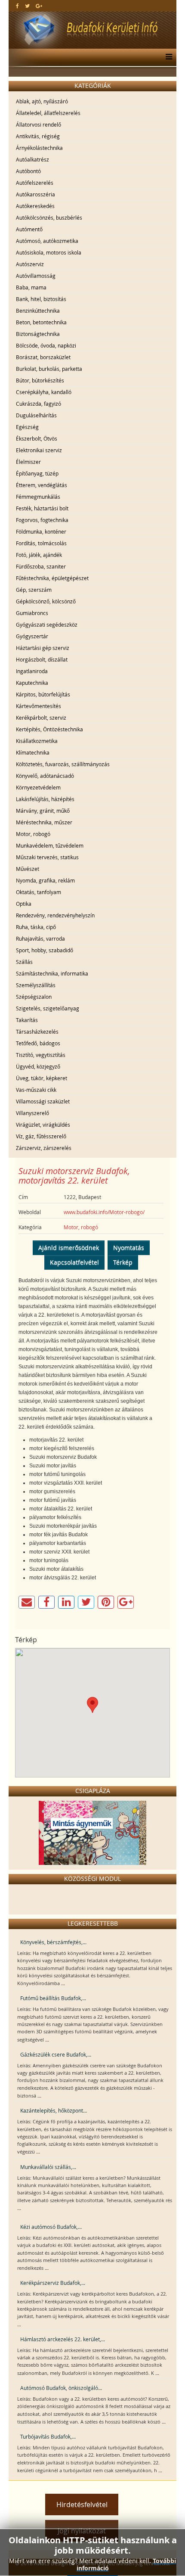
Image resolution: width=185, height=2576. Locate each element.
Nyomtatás (129, 1248)
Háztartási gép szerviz (43, 648)
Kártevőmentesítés (39, 706)
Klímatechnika (33, 752)
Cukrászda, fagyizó (39, 404)
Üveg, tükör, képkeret (42, 1078)
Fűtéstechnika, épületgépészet (52, 578)
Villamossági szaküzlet (43, 1101)
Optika (24, 904)
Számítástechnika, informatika (52, 973)
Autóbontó (28, 171)
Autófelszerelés (35, 183)
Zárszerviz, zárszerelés (44, 1148)
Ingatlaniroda (32, 671)
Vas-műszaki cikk (36, 1090)
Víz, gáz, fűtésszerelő (41, 1136)
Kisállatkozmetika (37, 741)
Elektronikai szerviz (39, 450)
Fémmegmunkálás (38, 497)
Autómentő (29, 229)
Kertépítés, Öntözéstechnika (49, 729)
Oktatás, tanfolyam (39, 892)
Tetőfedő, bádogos (38, 1043)
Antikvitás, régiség (38, 136)
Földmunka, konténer (41, 531)
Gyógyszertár (32, 636)
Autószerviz (30, 264)
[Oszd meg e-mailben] (27, 1602)
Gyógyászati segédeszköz (47, 625)
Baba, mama (31, 287)
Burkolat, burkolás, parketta (49, 369)
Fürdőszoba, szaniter (41, 566)
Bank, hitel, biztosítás (41, 299)
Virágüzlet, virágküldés (43, 1125)
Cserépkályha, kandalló (44, 392)
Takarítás (27, 1020)
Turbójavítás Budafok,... (48, 2436)
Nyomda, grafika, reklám (45, 880)
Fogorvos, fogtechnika (42, 520)
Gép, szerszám (34, 590)
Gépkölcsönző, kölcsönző (46, 601)
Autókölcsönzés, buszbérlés (49, 218)
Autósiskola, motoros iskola (49, 252)
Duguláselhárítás (36, 415)
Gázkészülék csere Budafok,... (56, 2054)
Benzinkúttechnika (38, 311)
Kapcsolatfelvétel (74, 1262)
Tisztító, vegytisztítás (41, 1055)
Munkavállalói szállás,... (48, 2167)
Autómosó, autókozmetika (47, 241)
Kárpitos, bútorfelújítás (43, 694)
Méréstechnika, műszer (44, 822)
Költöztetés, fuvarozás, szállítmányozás (63, 764)
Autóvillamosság (36, 276)
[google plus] (39, 6)
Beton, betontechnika (41, 322)
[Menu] (167, 57)
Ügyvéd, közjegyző (38, 1066)
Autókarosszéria (35, 194)
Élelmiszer (28, 462)
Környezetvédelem (38, 787)
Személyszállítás (36, 985)
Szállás (24, 962)
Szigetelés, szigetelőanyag (48, 1008)
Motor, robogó (33, 834)
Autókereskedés (35, 206)
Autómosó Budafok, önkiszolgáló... (61, 2388)
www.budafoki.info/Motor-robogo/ (104, 1212)
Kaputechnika (32, 683)
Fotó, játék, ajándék (39, 555)
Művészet (28, 869)
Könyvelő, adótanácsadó (45, 776)
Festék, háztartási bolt (42, 508)
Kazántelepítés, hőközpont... (54, 2110)
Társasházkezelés (37, 1032)
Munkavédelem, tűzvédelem (50, 845)
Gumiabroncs (32, 613)
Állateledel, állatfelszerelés (48, 113)
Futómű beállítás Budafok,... (53, 1998)
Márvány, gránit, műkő (43, 811)
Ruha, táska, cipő (36, 927)
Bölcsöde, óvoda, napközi (46, 345)
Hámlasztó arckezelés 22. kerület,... (63, 2339)
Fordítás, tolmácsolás (41, 543)
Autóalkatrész (32, 159)
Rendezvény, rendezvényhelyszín (55, 915)
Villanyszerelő (32, 1113)
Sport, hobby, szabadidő (45, 950)
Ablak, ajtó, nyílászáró (42, 101)
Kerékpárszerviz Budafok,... (53, 2283)
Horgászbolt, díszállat (42, 659)
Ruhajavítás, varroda (40, 938)
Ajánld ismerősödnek (69, 1248)
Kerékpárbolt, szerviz (41, 718)
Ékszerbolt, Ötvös (37, 438)
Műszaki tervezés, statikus (47, 857)
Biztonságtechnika (38, 334)
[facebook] (17, 6)
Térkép (123, 1262)
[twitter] (27, 6)
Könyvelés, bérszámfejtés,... (53, 1942)
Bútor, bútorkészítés (40, 380)
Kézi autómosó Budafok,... (51, 2227)
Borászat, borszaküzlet (43, 357)
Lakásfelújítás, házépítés (45, 799)
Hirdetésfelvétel (82, 2505)
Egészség (27, 427)
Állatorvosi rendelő (39, 124)
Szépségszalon (34, 997)
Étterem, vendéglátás (42, 485)
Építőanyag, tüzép (37, 473)
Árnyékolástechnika (39, 148)
